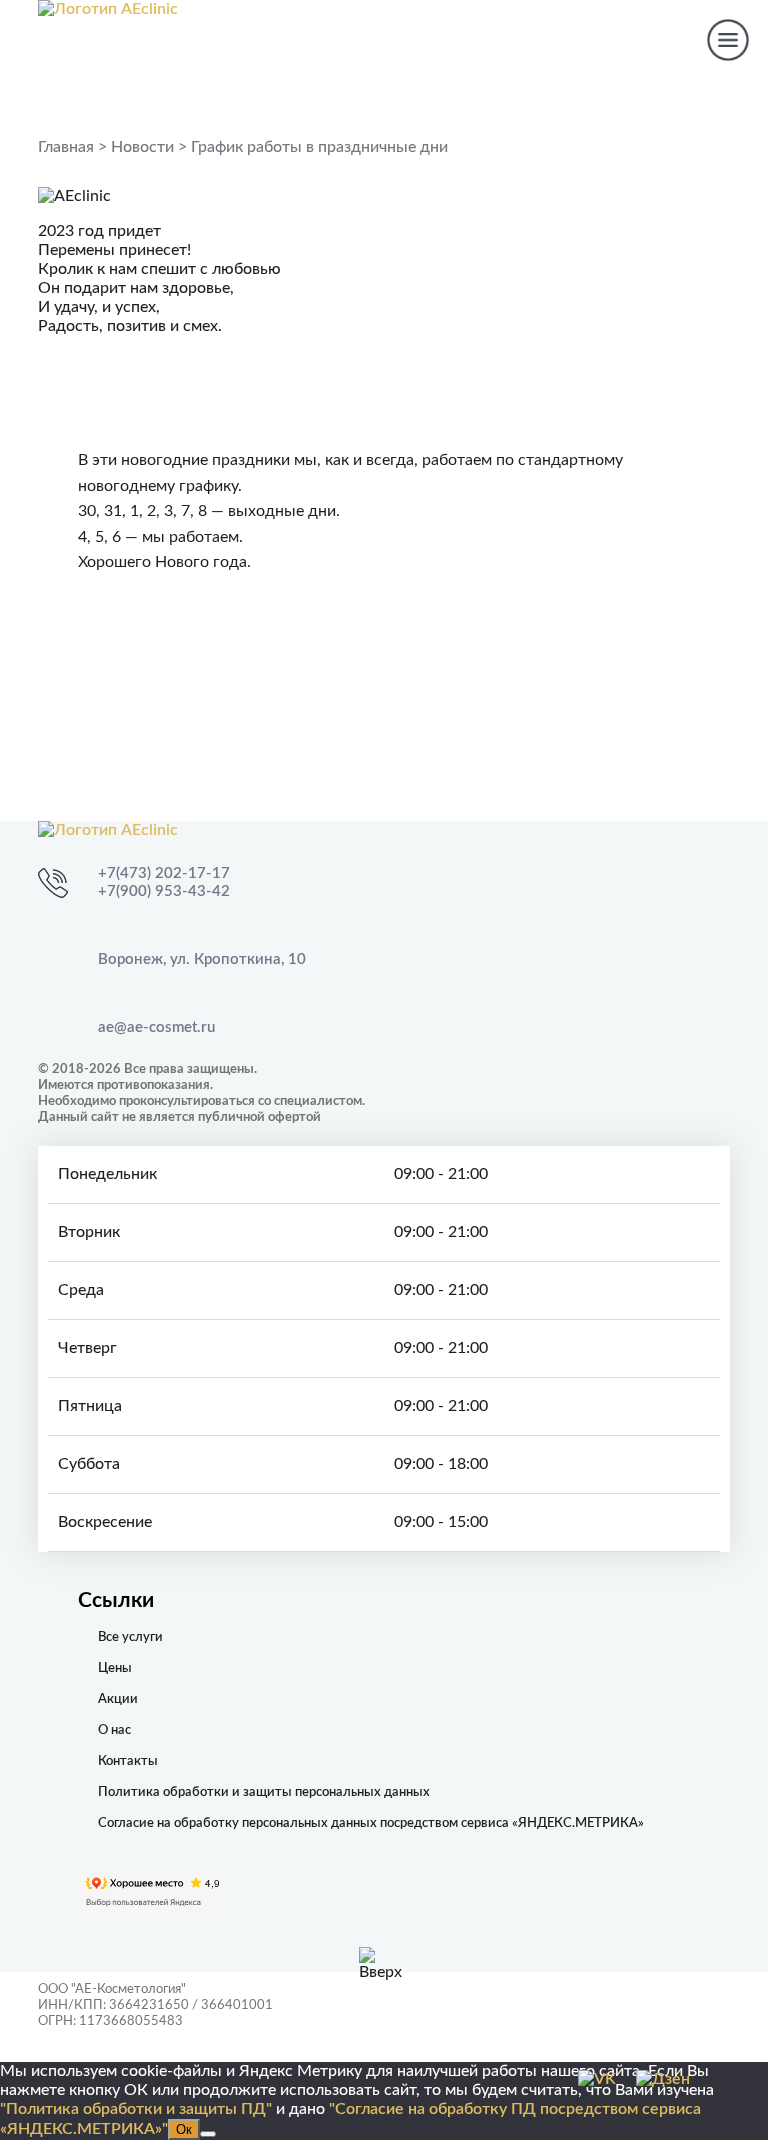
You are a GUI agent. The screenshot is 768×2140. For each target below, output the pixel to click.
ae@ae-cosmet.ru (156, 1027)
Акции (118, 1699)
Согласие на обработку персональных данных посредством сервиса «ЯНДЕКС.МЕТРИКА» (371, 1823)
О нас (114, 1730)
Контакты (128, 1761)
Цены (115, 1668)
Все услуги (130, 1637)
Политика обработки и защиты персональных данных (264, 1792)
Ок (184, 2129)
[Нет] (208, 2134)
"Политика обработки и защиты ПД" (136, 2109)
